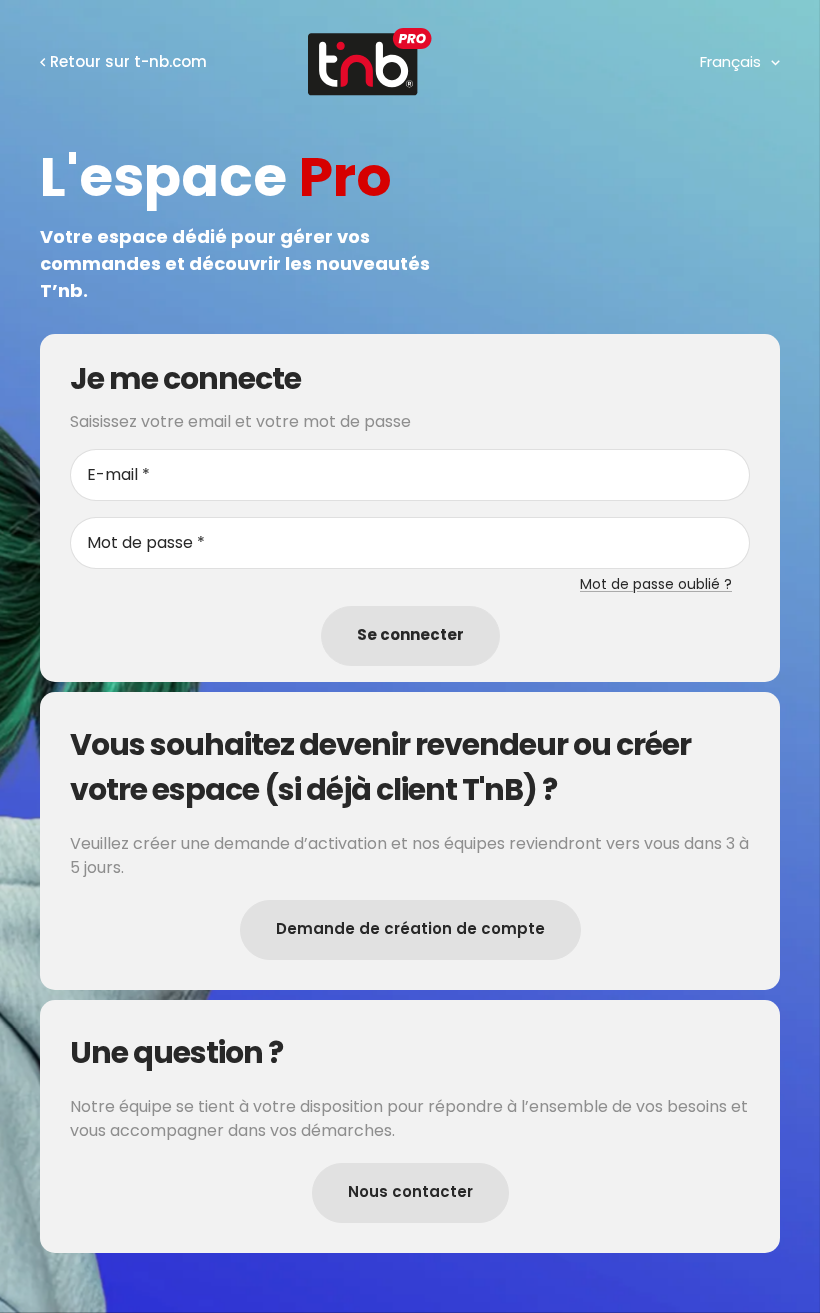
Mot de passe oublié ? (656, 584)
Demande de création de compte (410, 928)
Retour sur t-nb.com (128, 61)
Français (730, 61)
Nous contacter (410, 1191)
